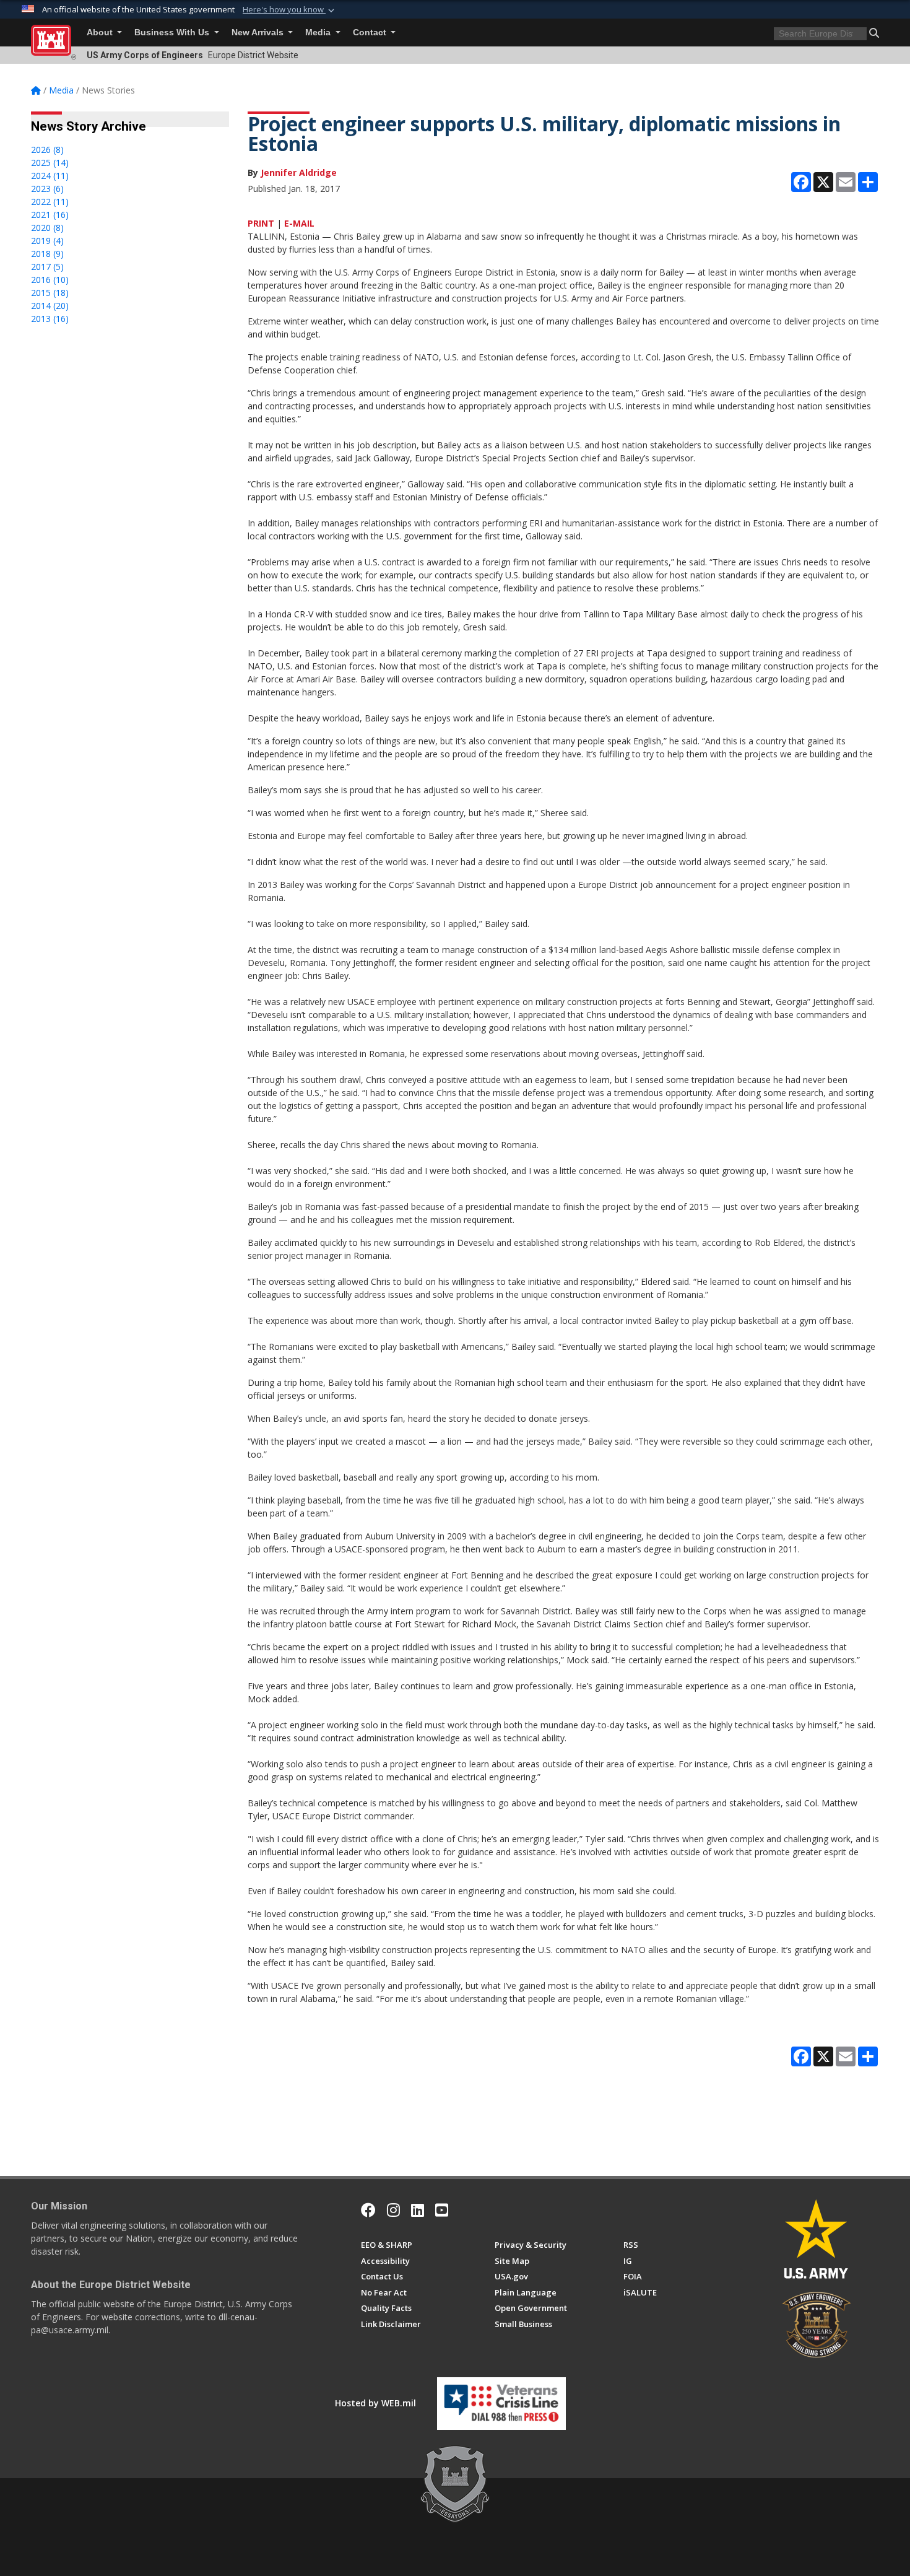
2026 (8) (47, 150)
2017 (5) (47, 267)
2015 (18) (50, 293)
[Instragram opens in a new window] (393, 2210)
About (101, 33)
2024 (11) (50, 176)
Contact (371, 33)
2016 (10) (50, 280)
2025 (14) (50, 163)
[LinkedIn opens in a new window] (418, 2210)
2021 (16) (50, 215)
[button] (290, 10)
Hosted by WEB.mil (375, 2403)
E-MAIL (299, 223)
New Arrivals (259, 33)
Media (319, 33)
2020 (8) (47, 228)
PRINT (261, 223)
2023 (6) (47, 189)
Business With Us (173, 33)
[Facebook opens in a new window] (368, 2210)
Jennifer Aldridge (299, 172)
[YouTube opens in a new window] (442, 2210)
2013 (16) (50, 319)
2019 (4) (47, 241)
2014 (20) (50, 306)
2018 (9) (47, 254)
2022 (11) (50, 202)
